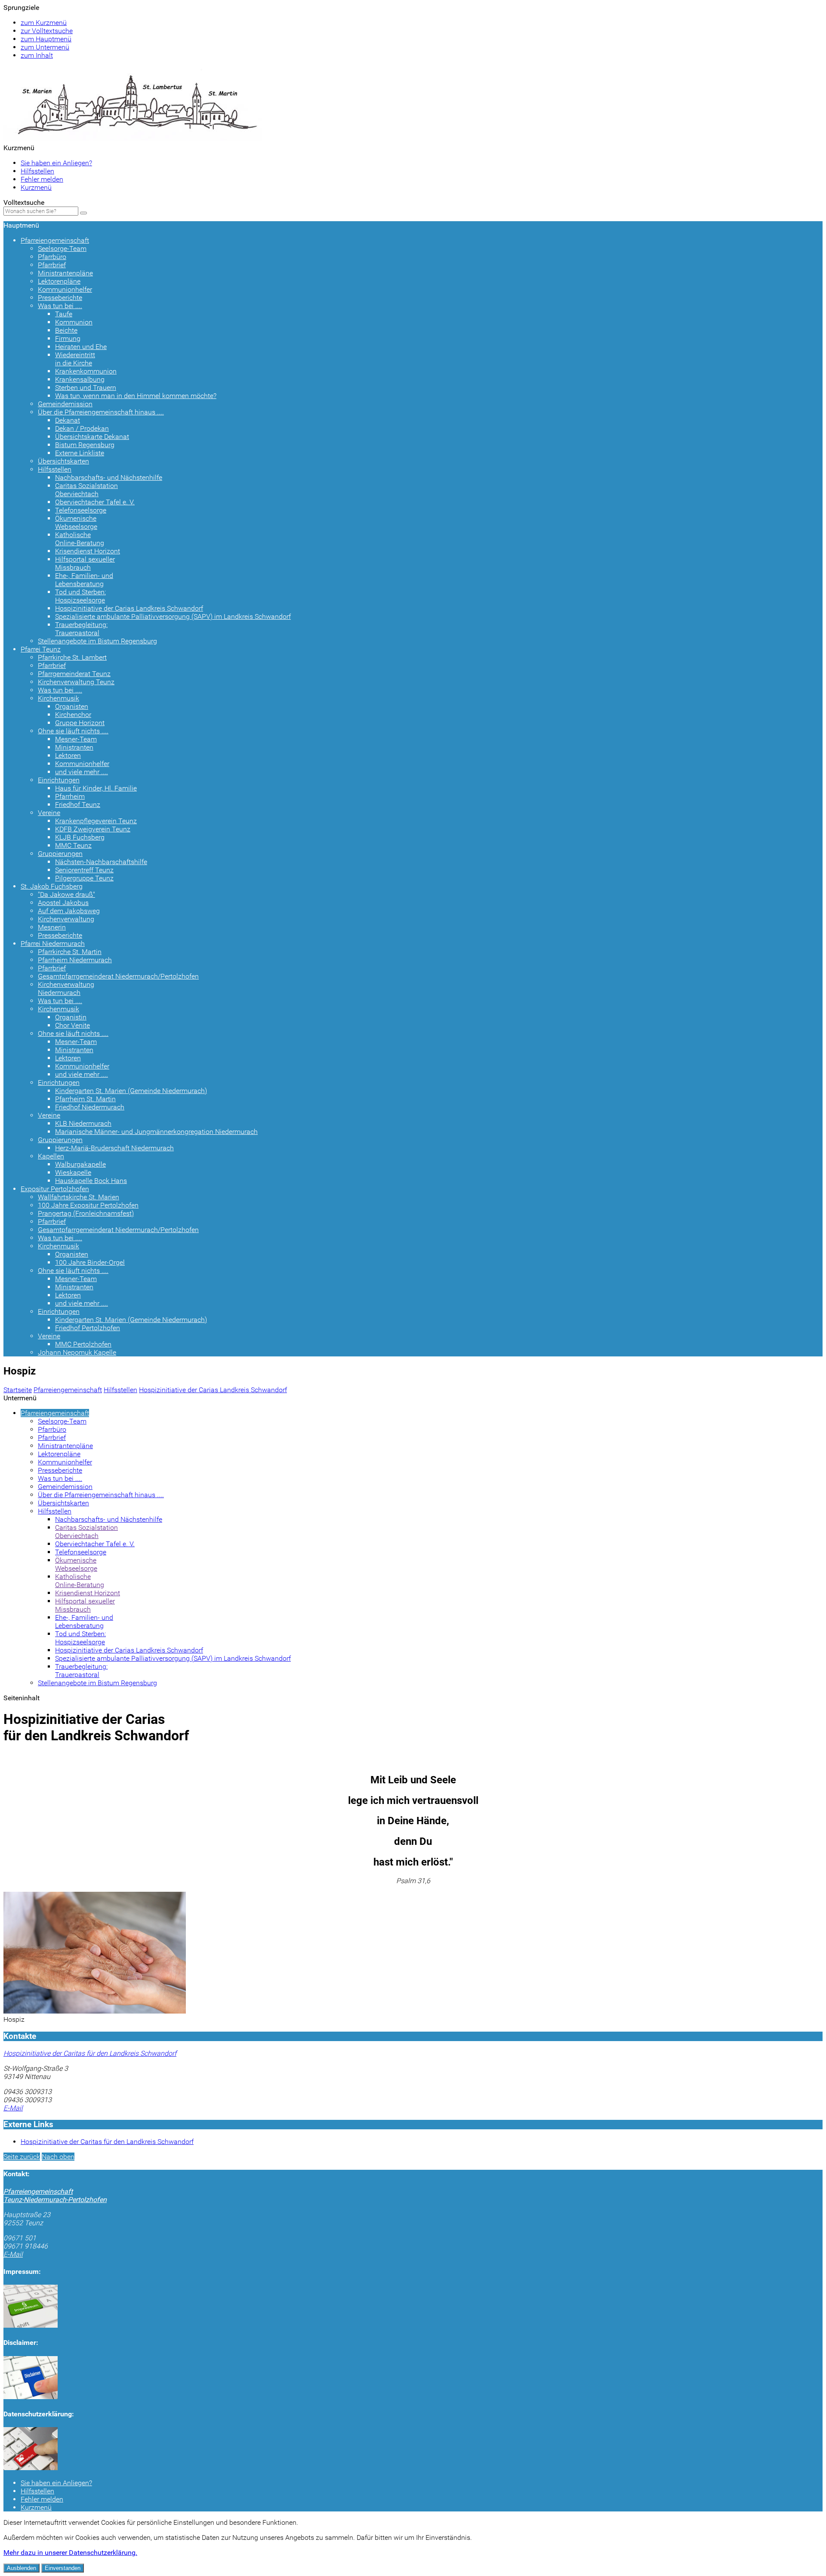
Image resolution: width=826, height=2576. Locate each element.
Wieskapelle (73, 1172)
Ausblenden (22, 2568)
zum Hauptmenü (46, 39)
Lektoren (68, 755)
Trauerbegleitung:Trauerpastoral (81, 629)
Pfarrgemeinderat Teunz (74, 674)
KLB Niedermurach (83, 1123)
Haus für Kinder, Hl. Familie (96, 788)
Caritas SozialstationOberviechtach (86, 490)
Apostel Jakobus (63, 903)
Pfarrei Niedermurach (53, 944)
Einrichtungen (59, 780)
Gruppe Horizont (80, 723)
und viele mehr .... (82, 772)
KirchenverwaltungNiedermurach (66, 988)
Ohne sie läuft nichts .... (73, 731)
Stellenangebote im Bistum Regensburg (97, 641)
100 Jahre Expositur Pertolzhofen (88, 1205)
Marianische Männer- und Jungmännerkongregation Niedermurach (156, 1132)
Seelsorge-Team (62, 249)
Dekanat (68, 420)
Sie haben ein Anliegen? (56, 163)
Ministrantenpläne (65, 273)
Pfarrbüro (52, 257)
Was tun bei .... (60, 306)
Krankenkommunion (86, 371)
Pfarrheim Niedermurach (75, 960)
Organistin (71, 1017)
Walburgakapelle (80, 1164)
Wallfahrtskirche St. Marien (79, 1197)
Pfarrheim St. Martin (85, 1099)
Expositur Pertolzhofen (55, 1189)
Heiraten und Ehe (81, 347)
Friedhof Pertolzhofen (88, 1328)
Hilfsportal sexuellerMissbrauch (85, 563)
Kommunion (74, 322)
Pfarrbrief (52, 265)
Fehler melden (42, 179)
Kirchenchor (73, 715)
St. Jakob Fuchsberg (52, 886)
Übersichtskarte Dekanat (92, 437)
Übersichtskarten (63, 461)
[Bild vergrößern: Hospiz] (95, 2011)
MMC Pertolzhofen (83, 1344)
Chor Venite (72, 1025)
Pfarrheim (70, 796)
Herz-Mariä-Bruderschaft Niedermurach (114, 1148)
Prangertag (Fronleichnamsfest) (86, 1213)
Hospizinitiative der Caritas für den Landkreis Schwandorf (90, 2053)
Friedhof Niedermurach (90, 1107)
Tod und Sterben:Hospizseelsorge (80, 596)
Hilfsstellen (37, 171)
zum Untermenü (45, 47)
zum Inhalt (37, 55)
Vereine (49, 813)
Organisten (72, 706)
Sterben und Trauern (86, 388)
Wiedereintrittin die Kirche (75, 359)
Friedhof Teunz (78, 805)
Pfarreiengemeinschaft (55, 240)
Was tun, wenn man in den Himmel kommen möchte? (136, 396)
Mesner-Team (76, 739)
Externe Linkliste (80, 453)
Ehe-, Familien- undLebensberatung (84, 580)
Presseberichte (60, 298)
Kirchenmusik (59, 698)
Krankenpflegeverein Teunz (96, 821)
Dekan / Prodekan (82, 428)
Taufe (64, 314)
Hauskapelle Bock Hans (91, 1181)
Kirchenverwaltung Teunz (76, 682)
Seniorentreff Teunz (84, 870)
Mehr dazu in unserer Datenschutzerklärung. (70, 2553)
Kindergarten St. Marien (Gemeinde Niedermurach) (131, 1091)
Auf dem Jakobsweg (69, 911)
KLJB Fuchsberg (80, 837)
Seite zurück (22, 2157)
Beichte (66, 330)
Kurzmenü (36, 187)
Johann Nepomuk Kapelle (77, 1352)
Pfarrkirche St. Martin (70, 952)
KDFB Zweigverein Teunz (93, 829)
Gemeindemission (65, 404)
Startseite (18, 1390)
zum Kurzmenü (44, 23)
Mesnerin (52, 927)
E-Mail (13, 2108)
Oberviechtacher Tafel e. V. (95, 502)
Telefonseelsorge (81, 510)
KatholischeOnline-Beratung (80, 539)
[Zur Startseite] (133, 138)
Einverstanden (63, 2568)
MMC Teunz (73, 845)
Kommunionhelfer (65, 289)
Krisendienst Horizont (88, 551)
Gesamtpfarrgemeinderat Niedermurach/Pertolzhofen (118, 976)
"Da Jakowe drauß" (66, 894)
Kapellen (51, 1156)
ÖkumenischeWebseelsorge (76, 522)
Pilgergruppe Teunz (84, 878)
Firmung (68, 338)
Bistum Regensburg (85, 445)
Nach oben (58, 2157)
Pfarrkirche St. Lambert (72, 657)
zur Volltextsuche (47, 31)
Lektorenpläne (59, 281)
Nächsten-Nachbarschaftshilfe (101, 862)
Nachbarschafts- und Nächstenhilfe (109, 477)
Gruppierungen (60, 854)
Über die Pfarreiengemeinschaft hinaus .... (101, 412)
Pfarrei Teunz (41, 649)
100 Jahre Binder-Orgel (90, 1262)
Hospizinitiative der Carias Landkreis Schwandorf (129, 608)
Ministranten (74, 747)
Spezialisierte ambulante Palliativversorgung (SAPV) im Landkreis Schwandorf (173, 616)
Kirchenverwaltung (66, 919)
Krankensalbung (80, 379)
